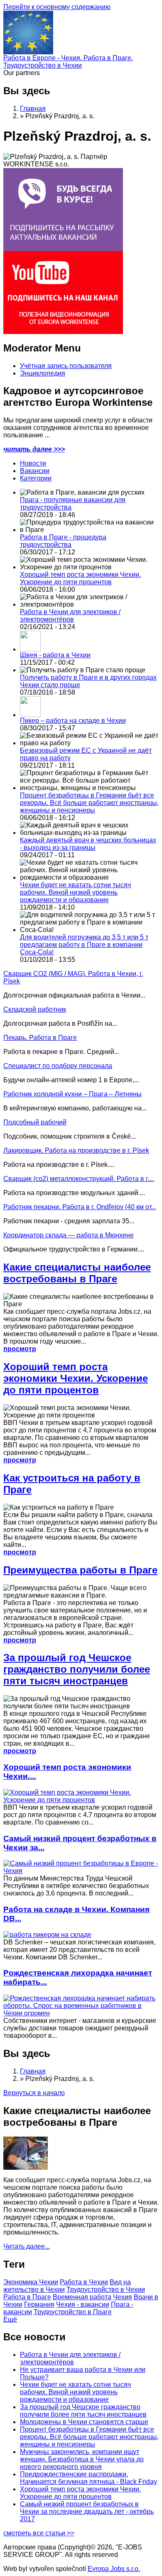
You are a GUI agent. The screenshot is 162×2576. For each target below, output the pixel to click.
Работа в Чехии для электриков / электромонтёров (70, 616)
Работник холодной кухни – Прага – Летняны (72, 1094)
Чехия (123, 2297)
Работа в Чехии (84, 2282)
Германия (39, 2304)
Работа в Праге (27, 2297)
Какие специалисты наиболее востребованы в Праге (77, 1273)
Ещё (10, 2319)
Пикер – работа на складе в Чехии (73, 721)
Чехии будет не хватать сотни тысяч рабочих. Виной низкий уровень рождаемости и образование (75, 892)
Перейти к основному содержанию (57, 7)
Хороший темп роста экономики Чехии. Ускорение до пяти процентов (80, 578)
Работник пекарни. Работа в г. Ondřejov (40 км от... (80, 1207)
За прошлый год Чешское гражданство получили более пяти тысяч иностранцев (77, 1669)
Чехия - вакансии (83, 2304)
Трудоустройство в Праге (73, 2312)
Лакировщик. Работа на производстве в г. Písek (76, 1150)
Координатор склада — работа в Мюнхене (69, 1235)
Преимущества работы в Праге (80, 1570)
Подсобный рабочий (35, 1122)
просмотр (20, 1349)
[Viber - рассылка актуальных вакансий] (63, 249)
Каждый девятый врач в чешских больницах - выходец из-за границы (88, 844)
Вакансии (35, 471)
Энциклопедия (43, 373)
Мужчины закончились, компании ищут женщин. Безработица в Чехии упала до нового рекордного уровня (82, 2459)
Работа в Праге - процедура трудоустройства (63, 541)
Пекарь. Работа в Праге (40, 1038)
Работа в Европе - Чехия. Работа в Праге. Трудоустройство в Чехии (68, 62)
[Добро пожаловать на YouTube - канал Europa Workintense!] (63, 332)
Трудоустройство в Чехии (106, 2289)
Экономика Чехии (31, 2282)
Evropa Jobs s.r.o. (114, 2569)
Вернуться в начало (34, 2093)
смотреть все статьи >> (39, 2533)
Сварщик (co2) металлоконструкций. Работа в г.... (79, 1179)
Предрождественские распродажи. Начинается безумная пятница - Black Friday (88, 2478)
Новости (33, 463)
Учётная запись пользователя (66, 366)
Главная (33, 109)
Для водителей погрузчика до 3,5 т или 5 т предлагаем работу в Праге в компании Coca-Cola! (84, 945)
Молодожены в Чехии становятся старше (84, 2422)
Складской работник (35, 1009)
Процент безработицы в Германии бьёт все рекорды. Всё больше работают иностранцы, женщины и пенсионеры (89, 803)
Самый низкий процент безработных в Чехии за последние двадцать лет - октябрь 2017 (87, 2511)
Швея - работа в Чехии (55, 655)
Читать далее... (27, 2246)
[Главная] (28, 52)
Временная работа (82, 2297)
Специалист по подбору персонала (58, 1066)
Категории (36, 478)
